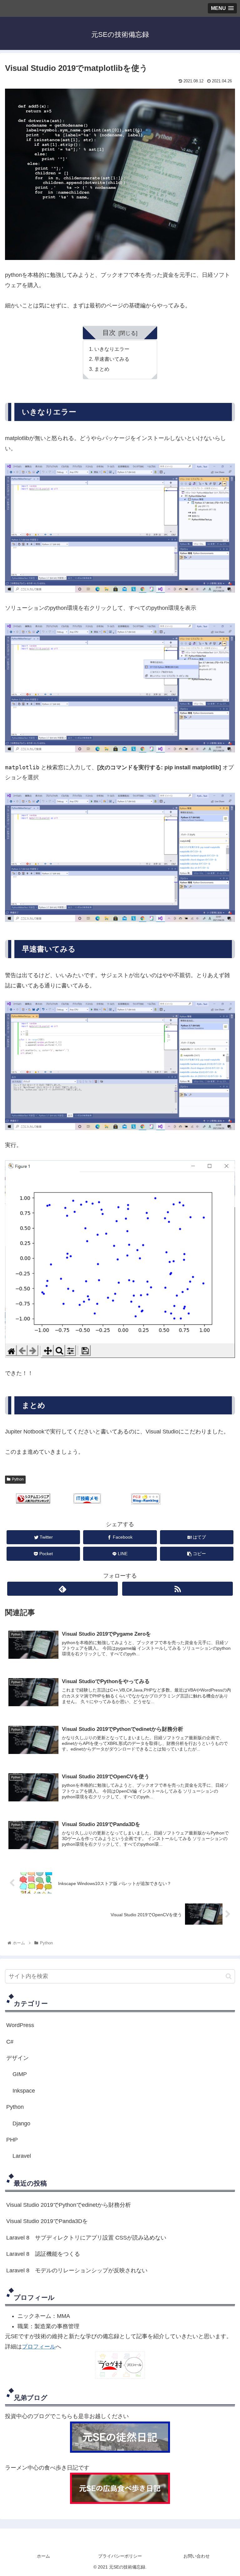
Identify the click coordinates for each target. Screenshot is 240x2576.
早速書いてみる (112, 359)
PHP (12, 2140)
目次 (109, 333)
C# (10, 2042)
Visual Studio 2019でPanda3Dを (47, 2221)
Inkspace (24, 2091)
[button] (229, 1976)
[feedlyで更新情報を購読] (62, 1589)
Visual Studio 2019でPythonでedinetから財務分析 (69, 2205)
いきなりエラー (112, 349)
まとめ (102, 369)
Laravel (22, 2156)
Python (18, 1479)
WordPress (20, 2025)
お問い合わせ (197, 2556)
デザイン (17, 2058)
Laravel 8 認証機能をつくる (43, 2254)
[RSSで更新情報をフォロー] (177, 1589)
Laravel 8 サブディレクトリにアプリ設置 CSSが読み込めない (86, 2238)
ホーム (43, 2556)
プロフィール (39, 2347)
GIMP (20, 2074)
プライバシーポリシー (120, 2556)
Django (21, 2123)
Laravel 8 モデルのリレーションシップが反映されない (77, 2270)
